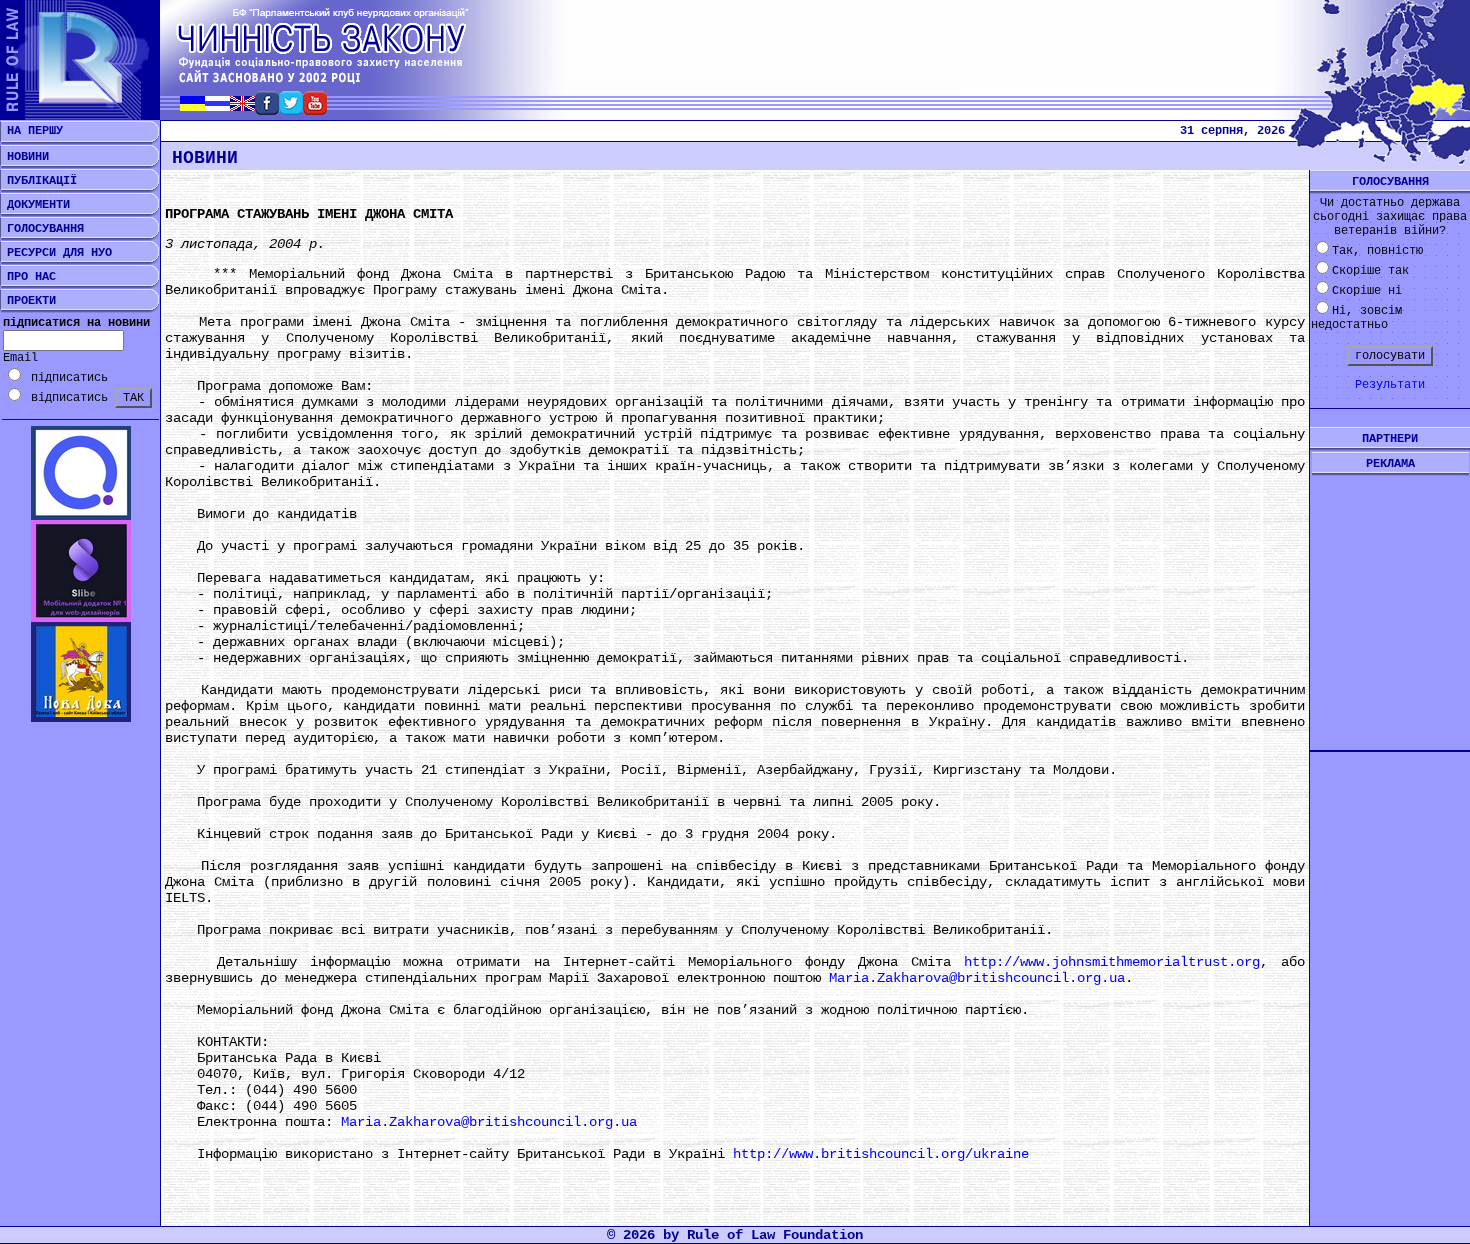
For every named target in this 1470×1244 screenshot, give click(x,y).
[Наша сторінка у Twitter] (291, 109)
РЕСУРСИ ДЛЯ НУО (56, 253)
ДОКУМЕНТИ (35, 205)
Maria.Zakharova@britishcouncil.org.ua (977, 978)
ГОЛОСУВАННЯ (42, 229)
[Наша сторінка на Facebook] (267, 109)
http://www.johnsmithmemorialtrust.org (1112, 962)
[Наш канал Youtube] (315, 109)
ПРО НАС (28, 277)
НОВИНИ (24, 157)
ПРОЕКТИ (28, 301)
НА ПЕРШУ (31, 131)
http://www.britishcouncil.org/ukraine (881, 1154)
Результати (1390, 385)
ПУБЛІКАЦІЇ (38, 181)
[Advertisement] (1390, 597)
